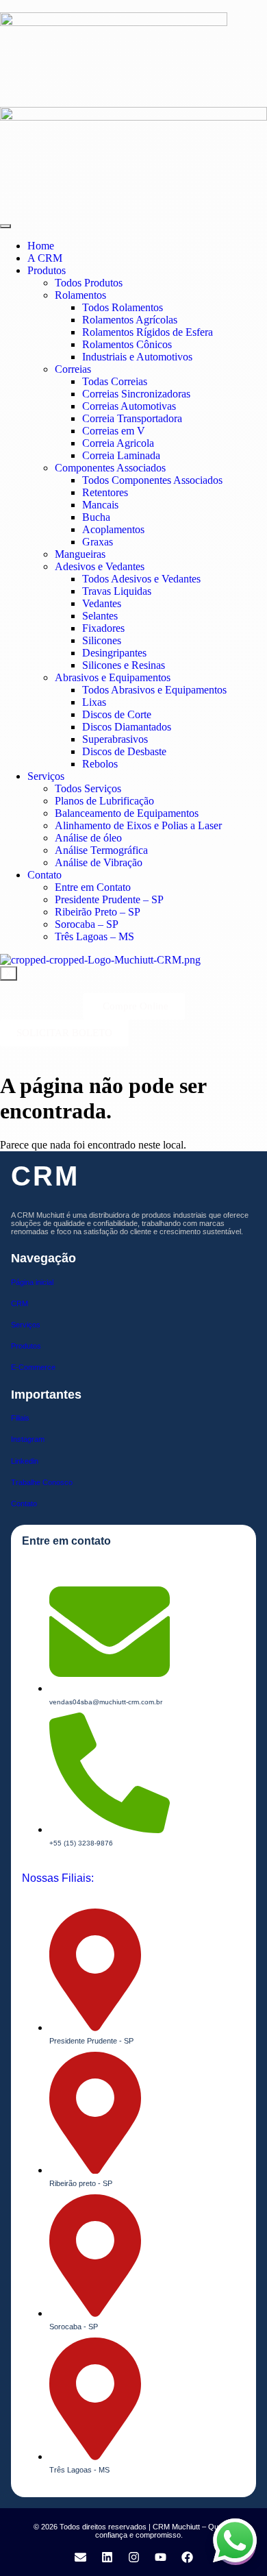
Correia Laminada (121, 455)
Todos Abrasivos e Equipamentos (154, 690)
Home (41, 246)
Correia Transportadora (132, 418)
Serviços (46, 776)
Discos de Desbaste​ (124, 751)
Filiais (20, 1418)
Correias (73, 369)
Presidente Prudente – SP (109, 899)
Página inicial (32, 1282)
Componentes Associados (110, 468)
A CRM (45, 258)
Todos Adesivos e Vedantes (141, 579)
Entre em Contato (93, 887)
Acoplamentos (113, 529)
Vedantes (102, 603)
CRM (20, 1303)
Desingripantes (114, 653)
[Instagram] (133, 2557)
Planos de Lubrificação (104, 801)
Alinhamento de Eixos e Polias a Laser (138, 825)
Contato (44, 875)
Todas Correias (115, 381)
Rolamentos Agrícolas (130, 320)
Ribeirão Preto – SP (98, 912)
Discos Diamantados (127, 727)
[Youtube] (160, 2557)
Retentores (105, 492)
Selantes (100, 616)
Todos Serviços (88, 788)
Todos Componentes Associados (152, 480)
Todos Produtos (89, 283)
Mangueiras (80, 554)
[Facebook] (187, 2557)
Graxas (98, 542)
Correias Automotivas (129, 406)
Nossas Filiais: (58, 1878)
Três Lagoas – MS (94, 936)
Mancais (100, 505)
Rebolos (100, 764)
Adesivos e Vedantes (100, 566)
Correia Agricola (118, 443)
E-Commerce (33, 1367)
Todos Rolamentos (123, 307)
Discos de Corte (117, 714)
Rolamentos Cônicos (127, 344)
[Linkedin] (107, 2557)
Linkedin (25, 1461)
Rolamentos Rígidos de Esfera (148, 332)
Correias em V (114, 431)
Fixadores (103, 628)
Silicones (102, 640)
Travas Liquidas (117, 591)
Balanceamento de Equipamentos (127, 813)
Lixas (94, 702)
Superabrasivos (115, 739)
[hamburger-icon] (5, 226)
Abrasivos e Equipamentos (113, 677)
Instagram (28, 1439)
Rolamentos (80, 295)
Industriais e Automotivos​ (137, 357)
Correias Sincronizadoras (136, 394)
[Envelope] (80, 2557)
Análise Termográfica (101, 850)
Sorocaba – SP (87, 924)
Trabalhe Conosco (42, 1482)
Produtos (47, 270)
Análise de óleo (88, 838)
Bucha (96, 517)
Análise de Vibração (99, 862)
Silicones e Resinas (124, 665)
